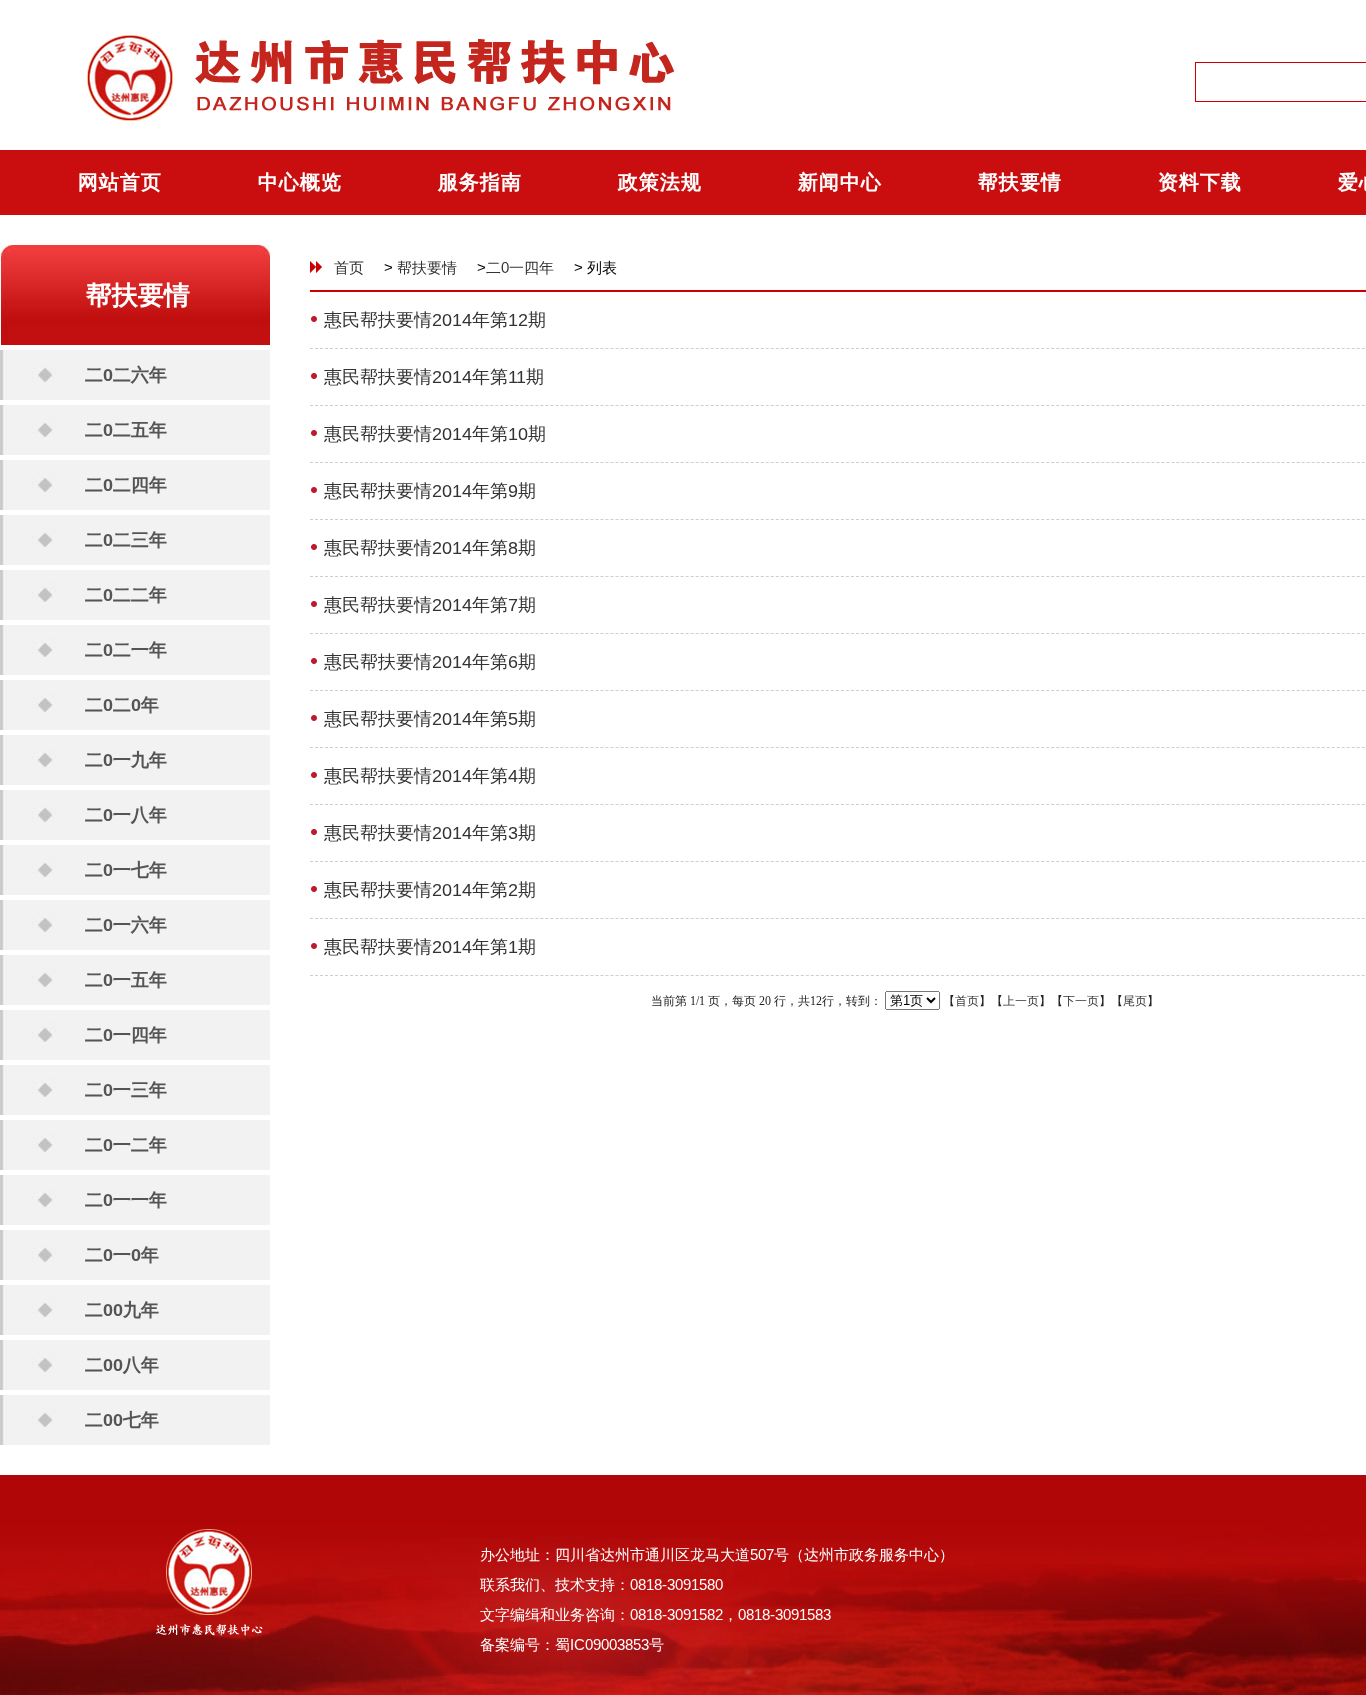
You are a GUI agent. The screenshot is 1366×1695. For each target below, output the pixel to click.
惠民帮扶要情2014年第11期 (434, 377)
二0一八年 (126, 815)
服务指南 (480, 182)
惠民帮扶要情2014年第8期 (430, 548)
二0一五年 (126, 980)
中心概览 (300, 182)
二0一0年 (122, 1255)
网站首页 (120, 182)
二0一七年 (126, 870)
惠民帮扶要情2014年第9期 (430, 491)
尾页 (1135, 1001)
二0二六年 (126, 375)
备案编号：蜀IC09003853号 (572, 1644)
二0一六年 (126, 925)
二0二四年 (126, 485)
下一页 (1081, 1001)
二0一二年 (126, 1145)
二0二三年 (126, 540)
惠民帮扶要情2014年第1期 (430, 947)
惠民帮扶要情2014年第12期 (435, 320)
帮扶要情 (1020, 182)
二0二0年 (122, 705)
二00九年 (122, 1310)
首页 (349, 267)
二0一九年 (126, 760)
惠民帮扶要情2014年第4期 (430, 776)
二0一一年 (126, 1200)
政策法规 (660, 182)
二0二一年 (126, 650)
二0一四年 (126, 1035)
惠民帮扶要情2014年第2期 (430, 890)
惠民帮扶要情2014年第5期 (430, 719)
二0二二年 (126, 595)
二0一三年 (126, 1090)
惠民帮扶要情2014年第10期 (435, 434)
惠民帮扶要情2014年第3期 (430, 833)
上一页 (1021, 1001)
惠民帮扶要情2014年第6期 (430, 662)
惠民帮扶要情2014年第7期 (430, 605)
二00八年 (122, 1365)
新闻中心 (840, 182)
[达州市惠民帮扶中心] (361, 146)
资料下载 (1200, 182)
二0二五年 (126, 430)
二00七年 (122, 1420)
